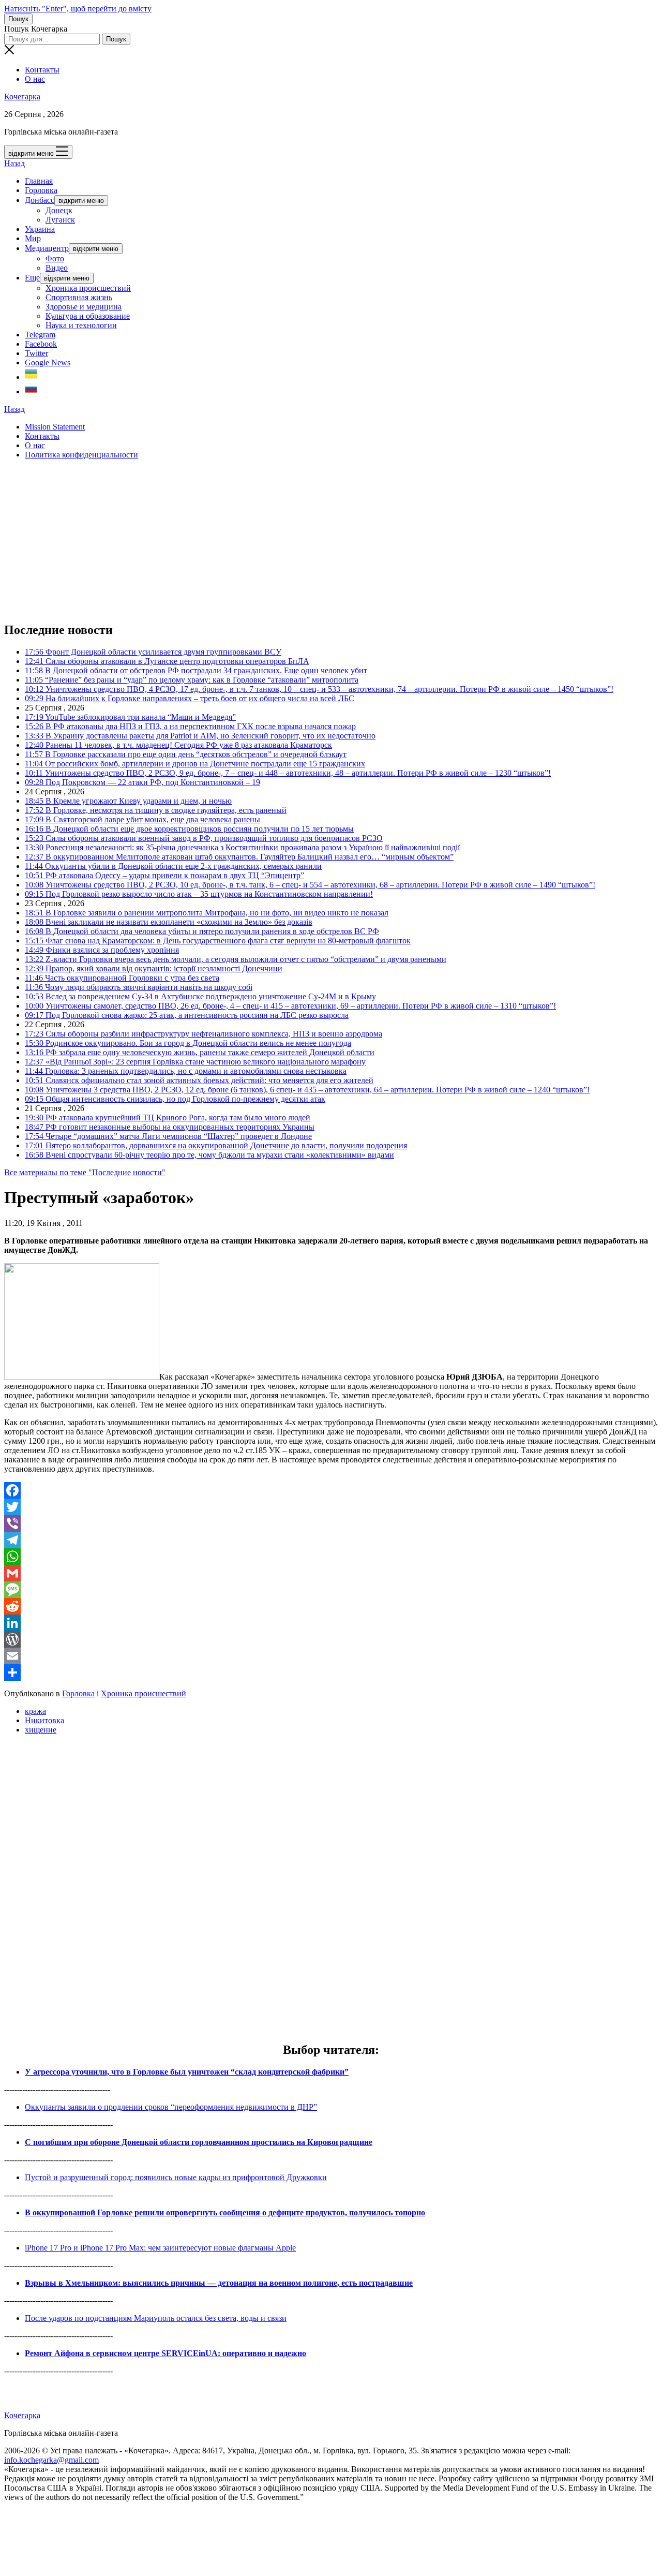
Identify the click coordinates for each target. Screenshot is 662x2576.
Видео (57, 268)
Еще (32, 278)
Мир (33, 238)
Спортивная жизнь (79, 297)
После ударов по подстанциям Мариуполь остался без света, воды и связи (156, 2318)
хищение (41, 1730)
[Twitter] (331, 1507)
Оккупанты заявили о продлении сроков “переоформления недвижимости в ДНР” (171, 2107)
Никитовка (44, 1720)
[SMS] (331, 1590)
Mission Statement (55, 427)
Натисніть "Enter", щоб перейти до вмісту (78, 9)
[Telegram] (331, 1540)
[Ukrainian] (31, 377)
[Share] (331, 1672)
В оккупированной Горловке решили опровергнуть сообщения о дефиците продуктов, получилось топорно (225, 2212)
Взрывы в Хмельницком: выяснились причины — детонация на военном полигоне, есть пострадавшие (219, 2283)
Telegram (40, 335)
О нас (35, 79)
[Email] (331, 1656)
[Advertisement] (314, 540)
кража (35, 1711)
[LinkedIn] (331, 1623)
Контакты (42, 70)
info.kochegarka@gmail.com (51, 2460)
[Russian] (31, 391)
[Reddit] (331, 1606)
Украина (40, 229)
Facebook (41, 344)
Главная (39, 181)
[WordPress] (331, 1639)
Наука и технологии (81, 325)
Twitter (36, 353)
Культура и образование (88, 316)
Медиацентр (47, 248)
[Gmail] (331, 1573)
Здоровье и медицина (84, 307)
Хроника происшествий (88, 288)
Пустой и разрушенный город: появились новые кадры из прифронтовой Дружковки (176, 2177)
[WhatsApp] (331, 1557)
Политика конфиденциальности (81, 455)
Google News (48, 362)
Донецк (59, 210)
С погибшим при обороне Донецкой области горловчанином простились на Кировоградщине (199, 2142)
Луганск (60, 220)
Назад (14, 163)
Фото (55, 258)
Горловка (41, 190)
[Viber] (331, 1523)
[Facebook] (331, 1490)
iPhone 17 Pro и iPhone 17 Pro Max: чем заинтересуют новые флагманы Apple (160, 2248)
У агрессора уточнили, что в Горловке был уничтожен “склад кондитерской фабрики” (187, 2072)
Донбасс (40, 200)
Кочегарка (22, 97)
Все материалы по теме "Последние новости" (85, 1172)
